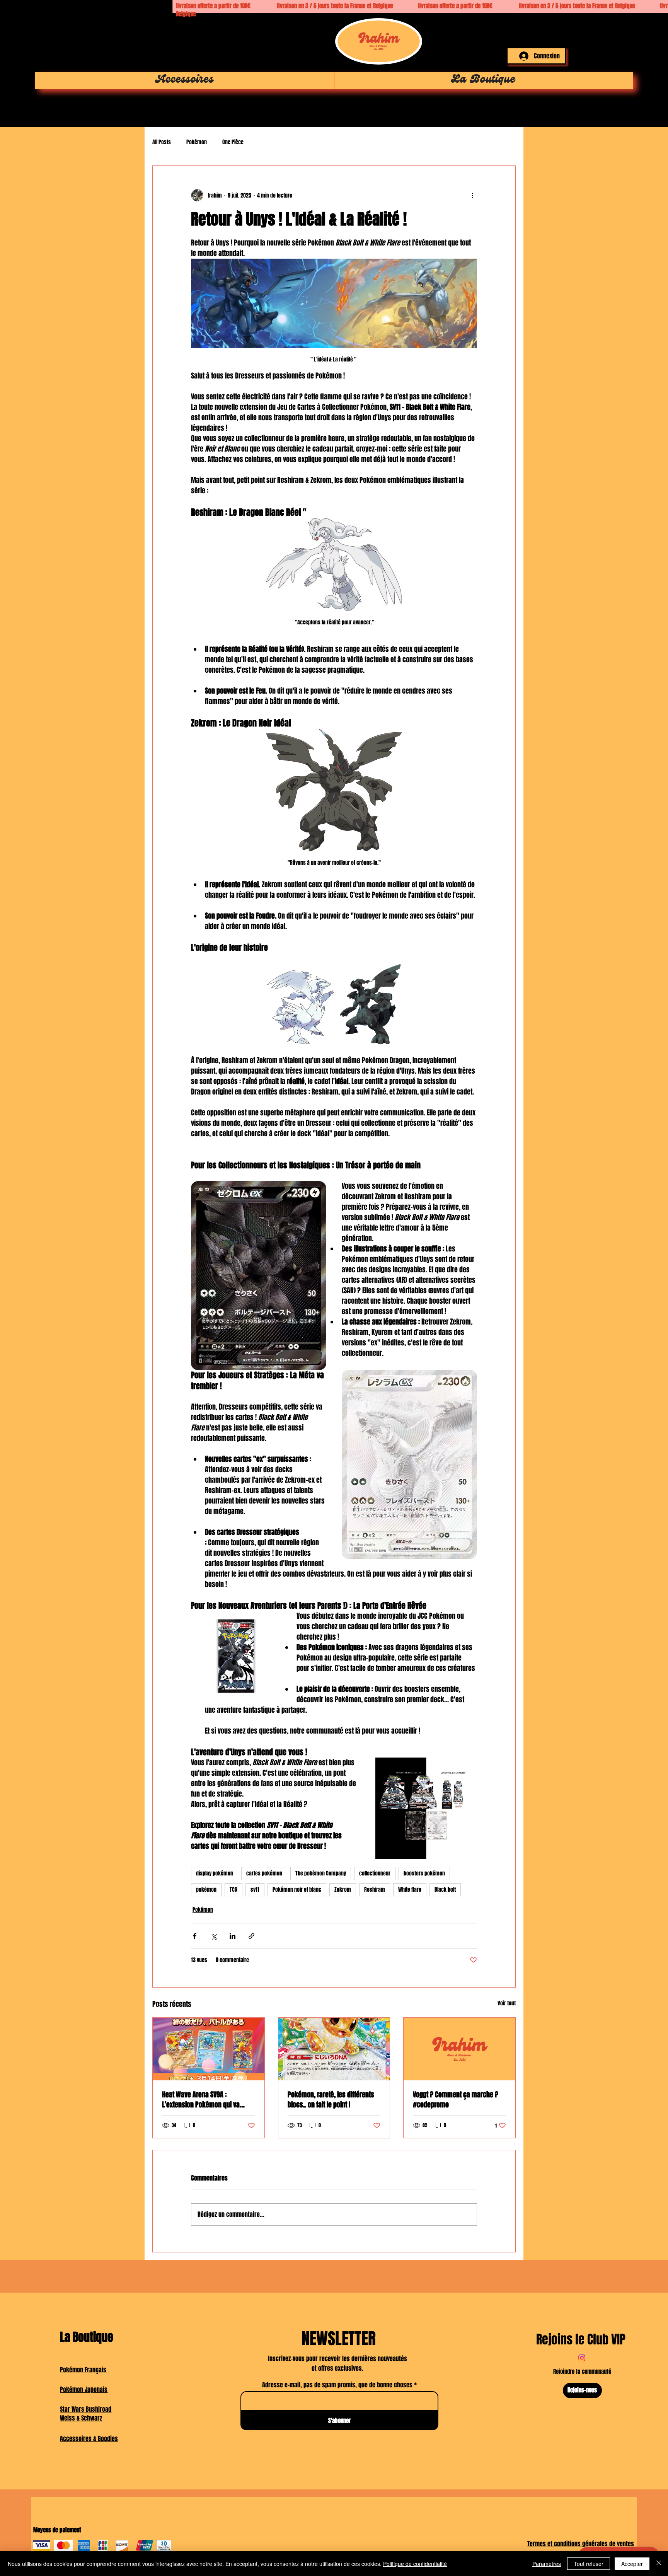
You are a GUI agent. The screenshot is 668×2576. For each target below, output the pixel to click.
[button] (556, 29)
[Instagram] (582, 2358)
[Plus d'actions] (472, 195)
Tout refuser (589, 2564)
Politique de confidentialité (415, 2564)
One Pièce (233, 142)
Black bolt (445, 1890)
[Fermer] (659, 2564)
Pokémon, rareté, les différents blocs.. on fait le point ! (331, 2100)
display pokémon (215, 1873)
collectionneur (375, 1873)
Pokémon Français (83, 2370)
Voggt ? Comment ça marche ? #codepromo (456, 2100)
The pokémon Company (321, 1873)
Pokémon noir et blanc (297, 1890)
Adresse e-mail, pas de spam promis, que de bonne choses (337, 2385)
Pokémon (197, 142)
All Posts (162, 142)
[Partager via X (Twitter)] (214, 1936)
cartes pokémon (264, 1873)
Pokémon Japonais (84, 2389)
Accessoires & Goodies (89, 2439)
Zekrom (343, 1890)
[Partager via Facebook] (195, 1936)
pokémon (206, 1890)
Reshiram (375, 1890)
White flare (410, 1890)
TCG (233, 1890)
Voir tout (507, 2003)
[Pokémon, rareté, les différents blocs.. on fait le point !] (334, 2049)
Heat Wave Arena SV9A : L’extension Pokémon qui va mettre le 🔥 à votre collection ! (206, 2100)
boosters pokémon (424, 1873)
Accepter (632, 2564)
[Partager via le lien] (251, 1936)
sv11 (255, 1890)
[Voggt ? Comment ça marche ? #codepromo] (459, 2049)
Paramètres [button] (547, 2564)
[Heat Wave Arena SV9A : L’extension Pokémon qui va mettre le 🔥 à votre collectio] (209, 2049)
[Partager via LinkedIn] (233, 1936)
